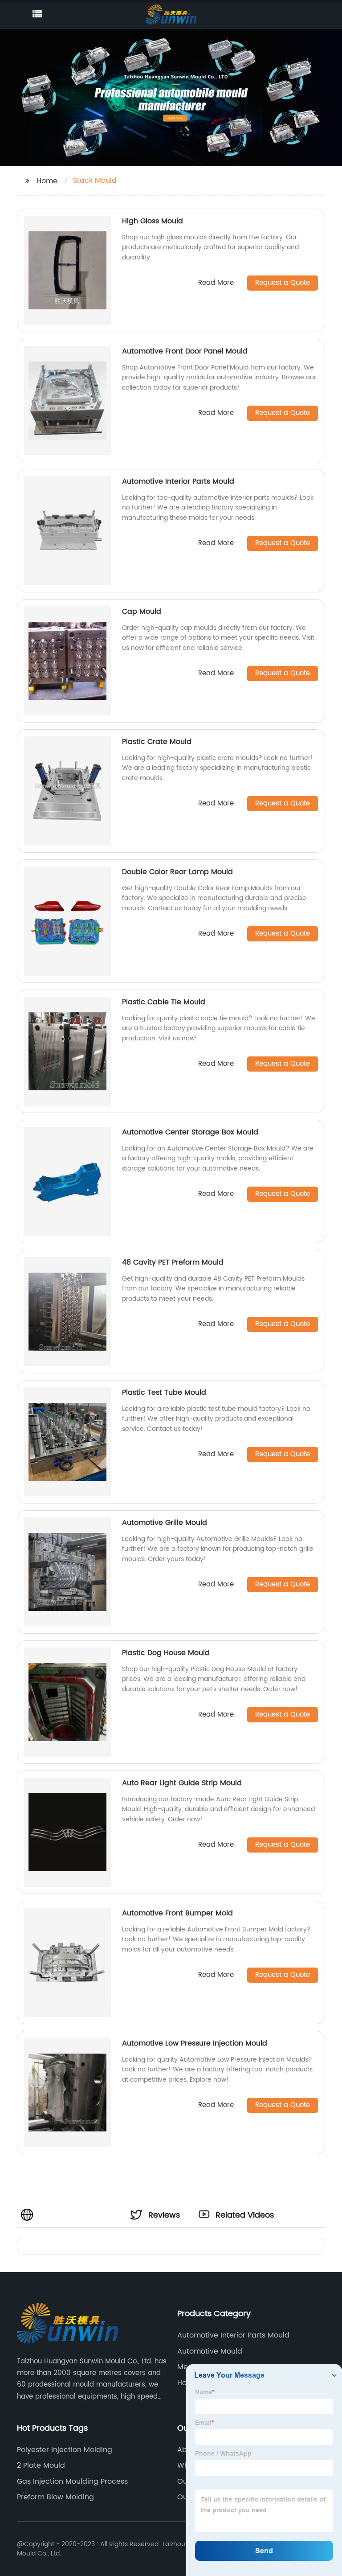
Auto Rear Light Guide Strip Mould (182, 1783)
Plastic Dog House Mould (166, 1653)
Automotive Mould (210, 2351)
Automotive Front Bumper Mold (177, 1913)
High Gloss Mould (153, 221)
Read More (216, 283)
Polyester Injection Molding (65, 2450)
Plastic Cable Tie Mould (164, 1002)
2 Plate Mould (41, 2465)
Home (47, 181)
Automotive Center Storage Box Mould (190, 1132)
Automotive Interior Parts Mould (178, 481)
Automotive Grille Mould (165, 1523)
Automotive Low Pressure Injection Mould (195, 2043)
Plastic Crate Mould (157, 742)
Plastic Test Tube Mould (164, 1393)
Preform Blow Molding (55, 2497)
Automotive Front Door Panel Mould (185, 351)
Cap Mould (142, 612)
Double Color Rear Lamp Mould (177, 872)
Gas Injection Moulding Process (72, 2482)
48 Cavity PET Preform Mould (173, 1262)
